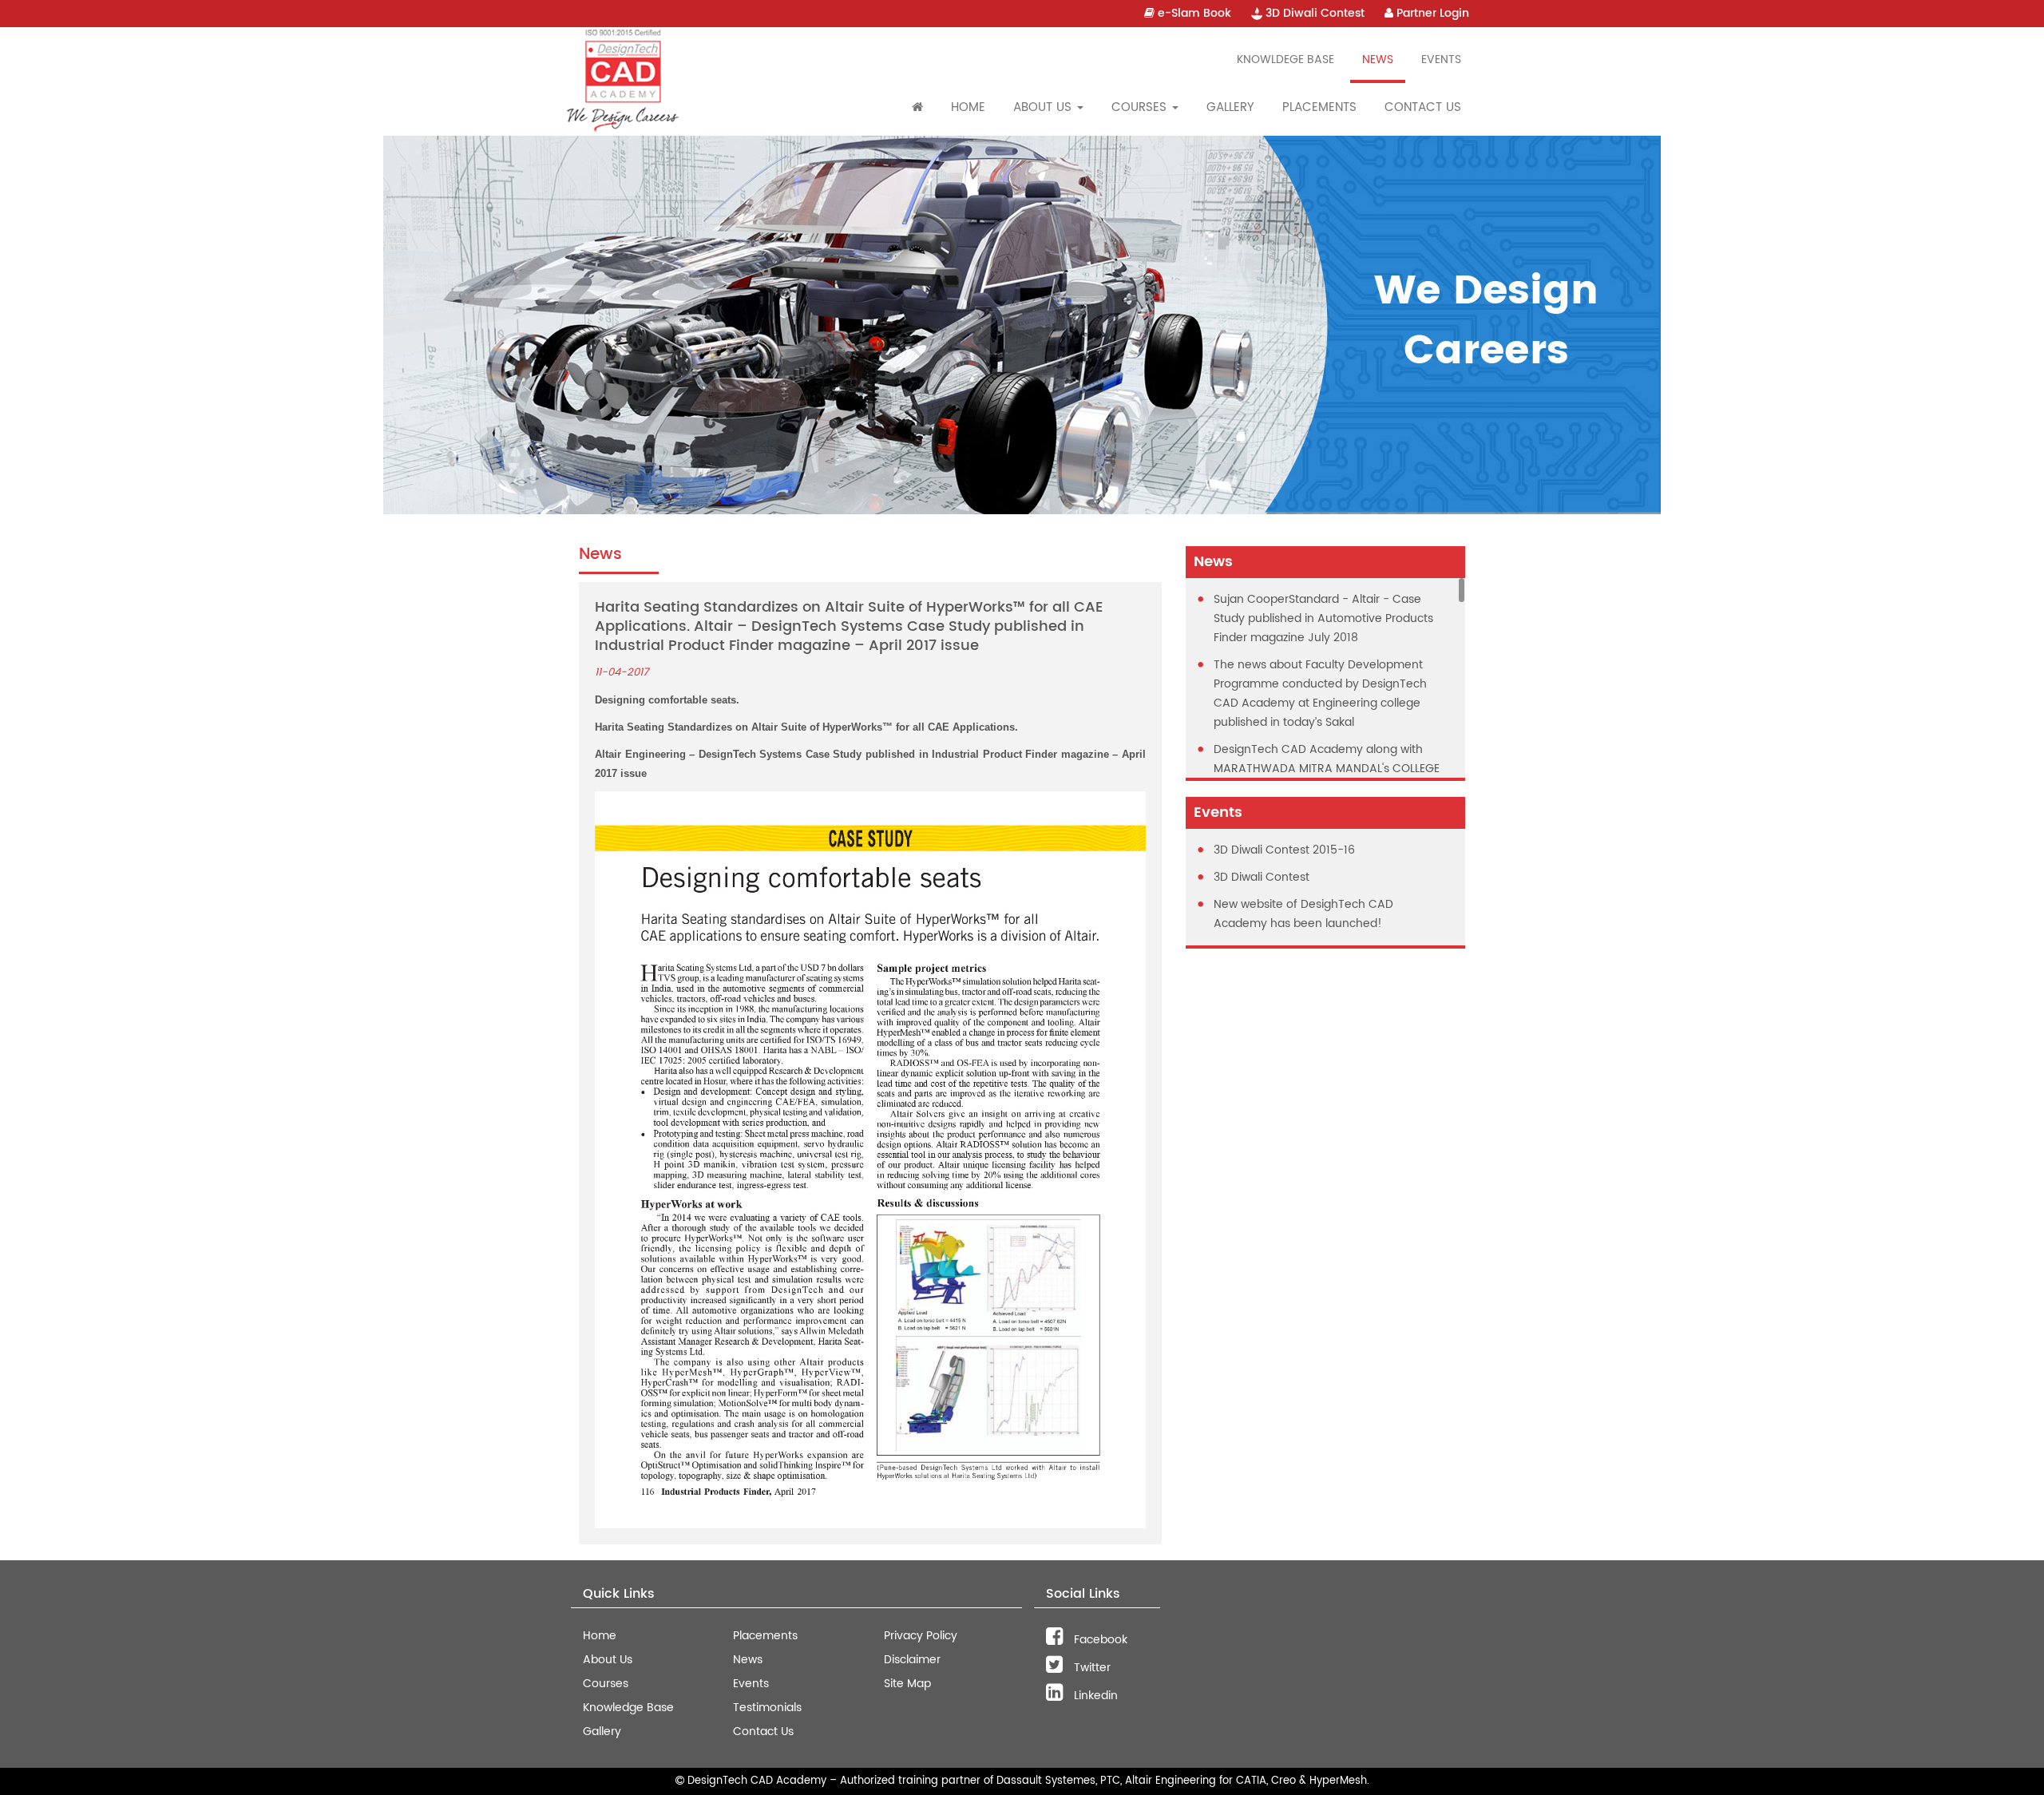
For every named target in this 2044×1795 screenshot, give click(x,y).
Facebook (1099, 1640)
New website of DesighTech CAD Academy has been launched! (1303, 914)
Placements (1319, 107)
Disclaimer (912, 1660)
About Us (608, 1660)
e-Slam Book (1193, 13)
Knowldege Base (1285, 59)
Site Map (907, 1684)
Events (1441, 59)
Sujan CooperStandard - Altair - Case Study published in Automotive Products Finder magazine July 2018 (1323, 618)
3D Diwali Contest (1313, 13)
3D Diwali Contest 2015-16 (1284, 850)
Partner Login (1431, 13)
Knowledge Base (628, 1708)
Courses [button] (1141, 107)
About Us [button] (1044, 107)
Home (968, 107)
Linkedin (1094, 1696)
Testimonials (767, 1708)
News (1378, 59)
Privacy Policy (921, 1636)
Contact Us (1423, 107)
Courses (606, 1684)
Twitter (1091, 1668)
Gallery (1230, 107)
